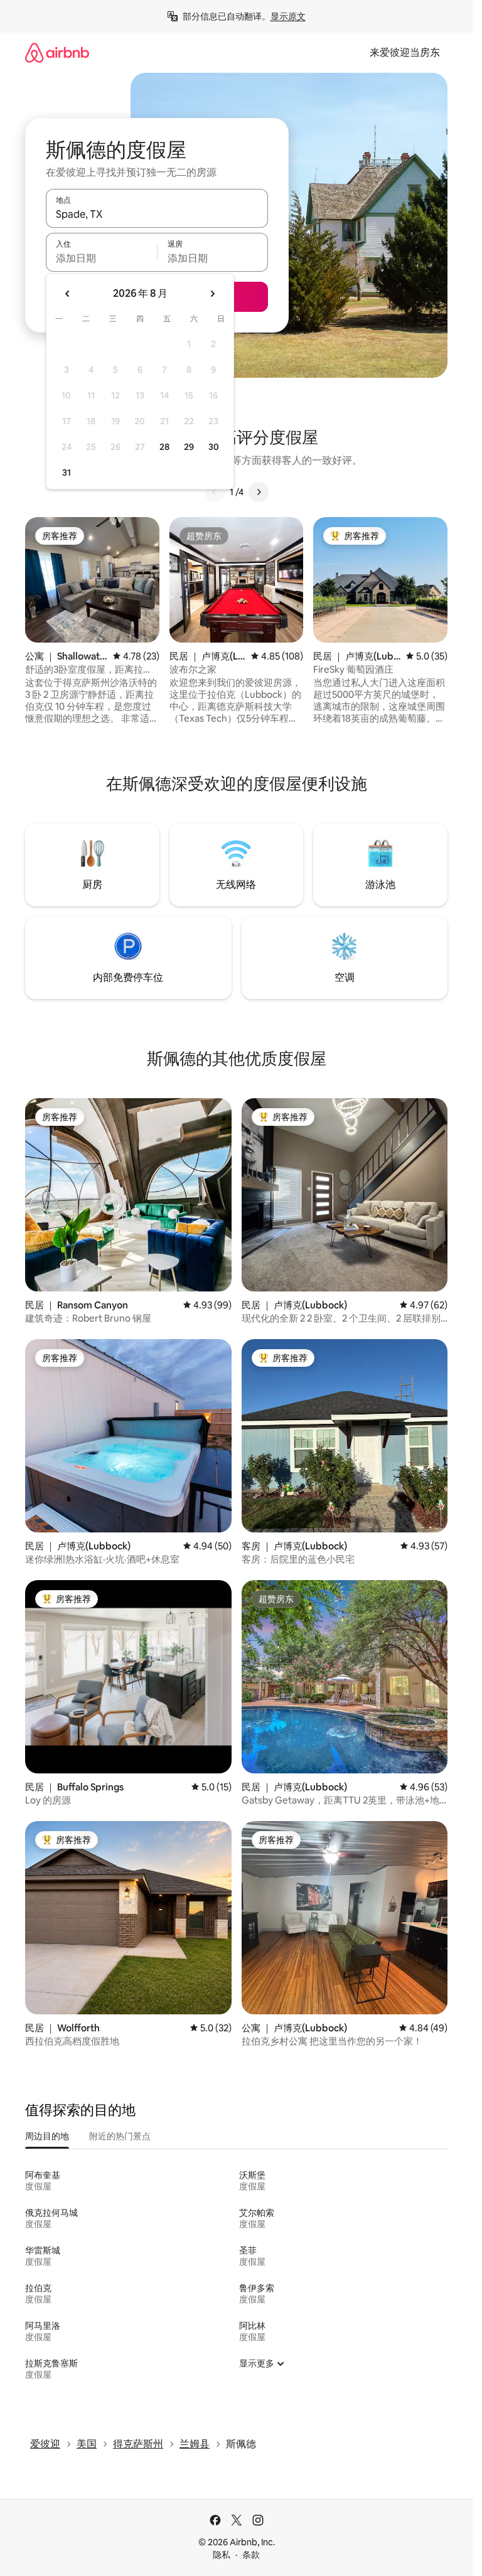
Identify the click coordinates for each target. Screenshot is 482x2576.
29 (189, 447)
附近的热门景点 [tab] (120, 2136)
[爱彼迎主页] (57, 52)
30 (214, 447)
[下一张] (259, 492)
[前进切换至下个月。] (212, 294)
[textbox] (101, 258)
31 (67, 473)
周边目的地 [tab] (47, 2136)
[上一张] (215, 492)
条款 (251, 2555)
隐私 (222, 2555)
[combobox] (157, 214)
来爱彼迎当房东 (405, 52)
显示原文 (288, 16)
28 (164, 447)
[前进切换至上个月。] (68, 294)
